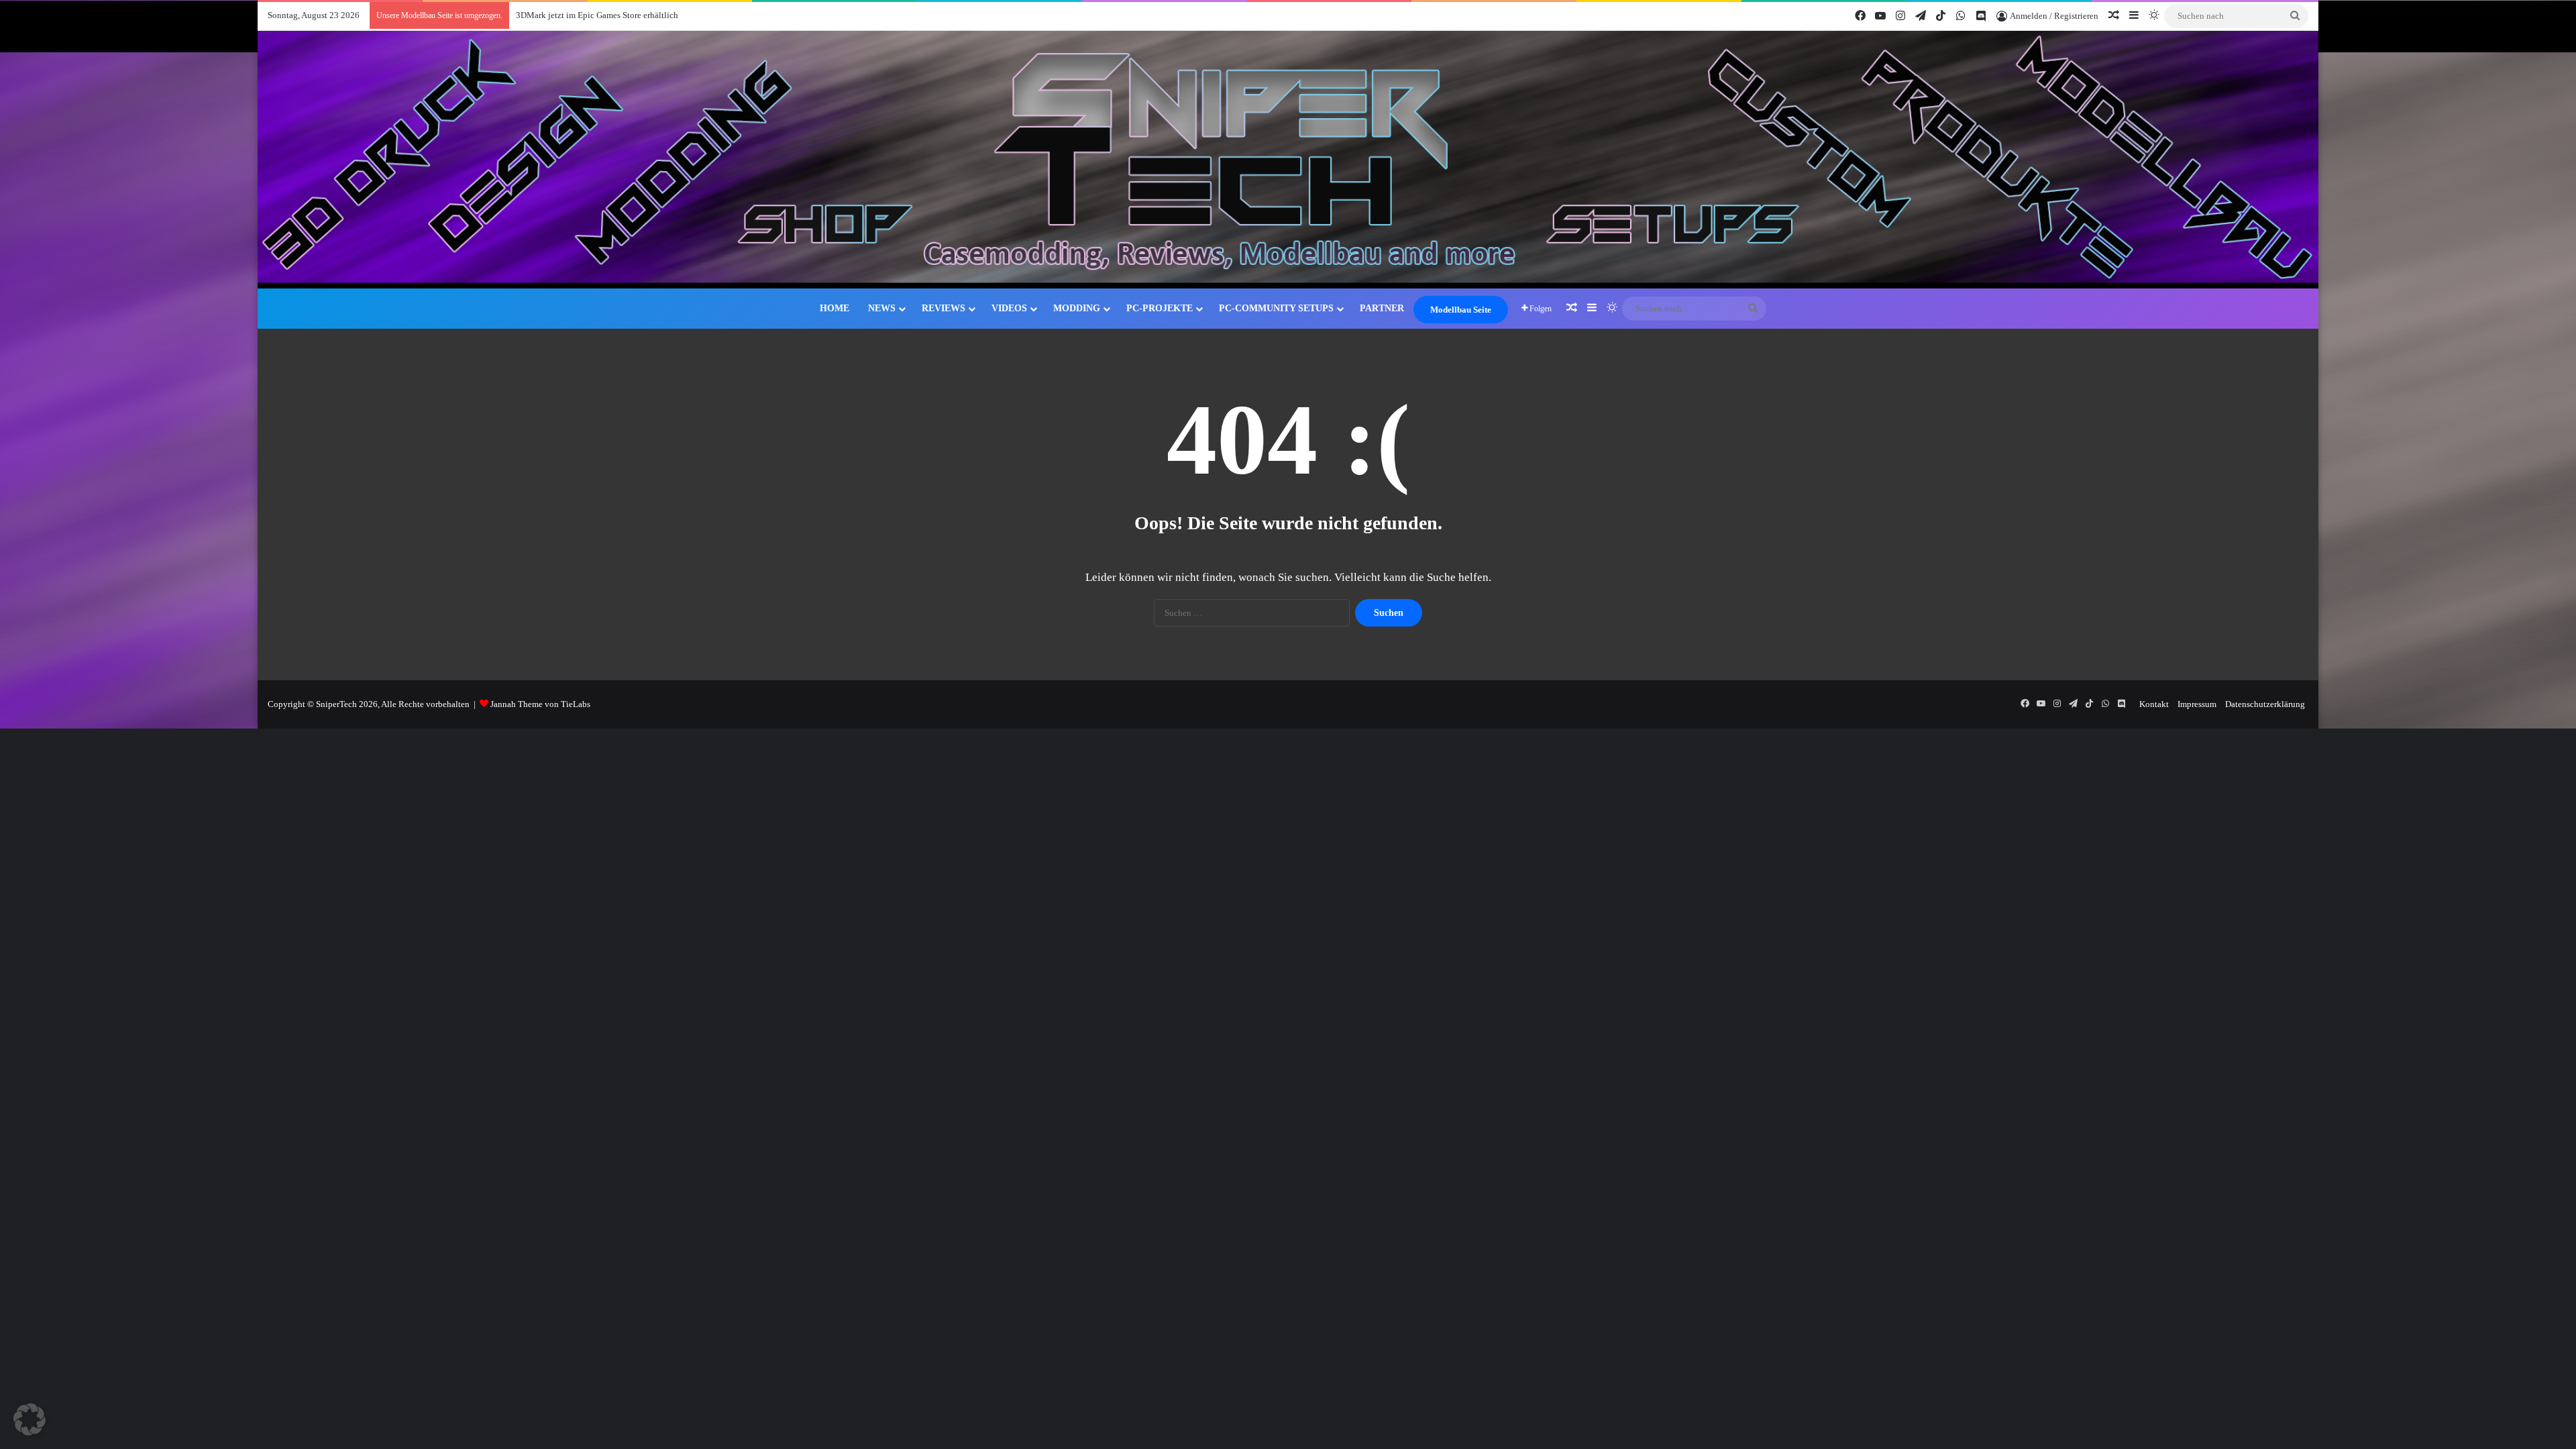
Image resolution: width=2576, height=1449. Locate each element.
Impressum (2197, 704)
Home (835, 308)
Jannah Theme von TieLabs (540, 704)
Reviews (944, 308)
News (882, 308)
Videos (1009, 308)
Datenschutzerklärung (2265, 704)
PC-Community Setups (1276, 308)
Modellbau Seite (1461, 310)
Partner (1382, 308)
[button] (30, 1419)
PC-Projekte (1160, 308)
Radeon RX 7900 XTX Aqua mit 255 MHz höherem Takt (621, 15)
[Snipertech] (1288, 160)
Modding (1077, 308)
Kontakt (2154, 704)
